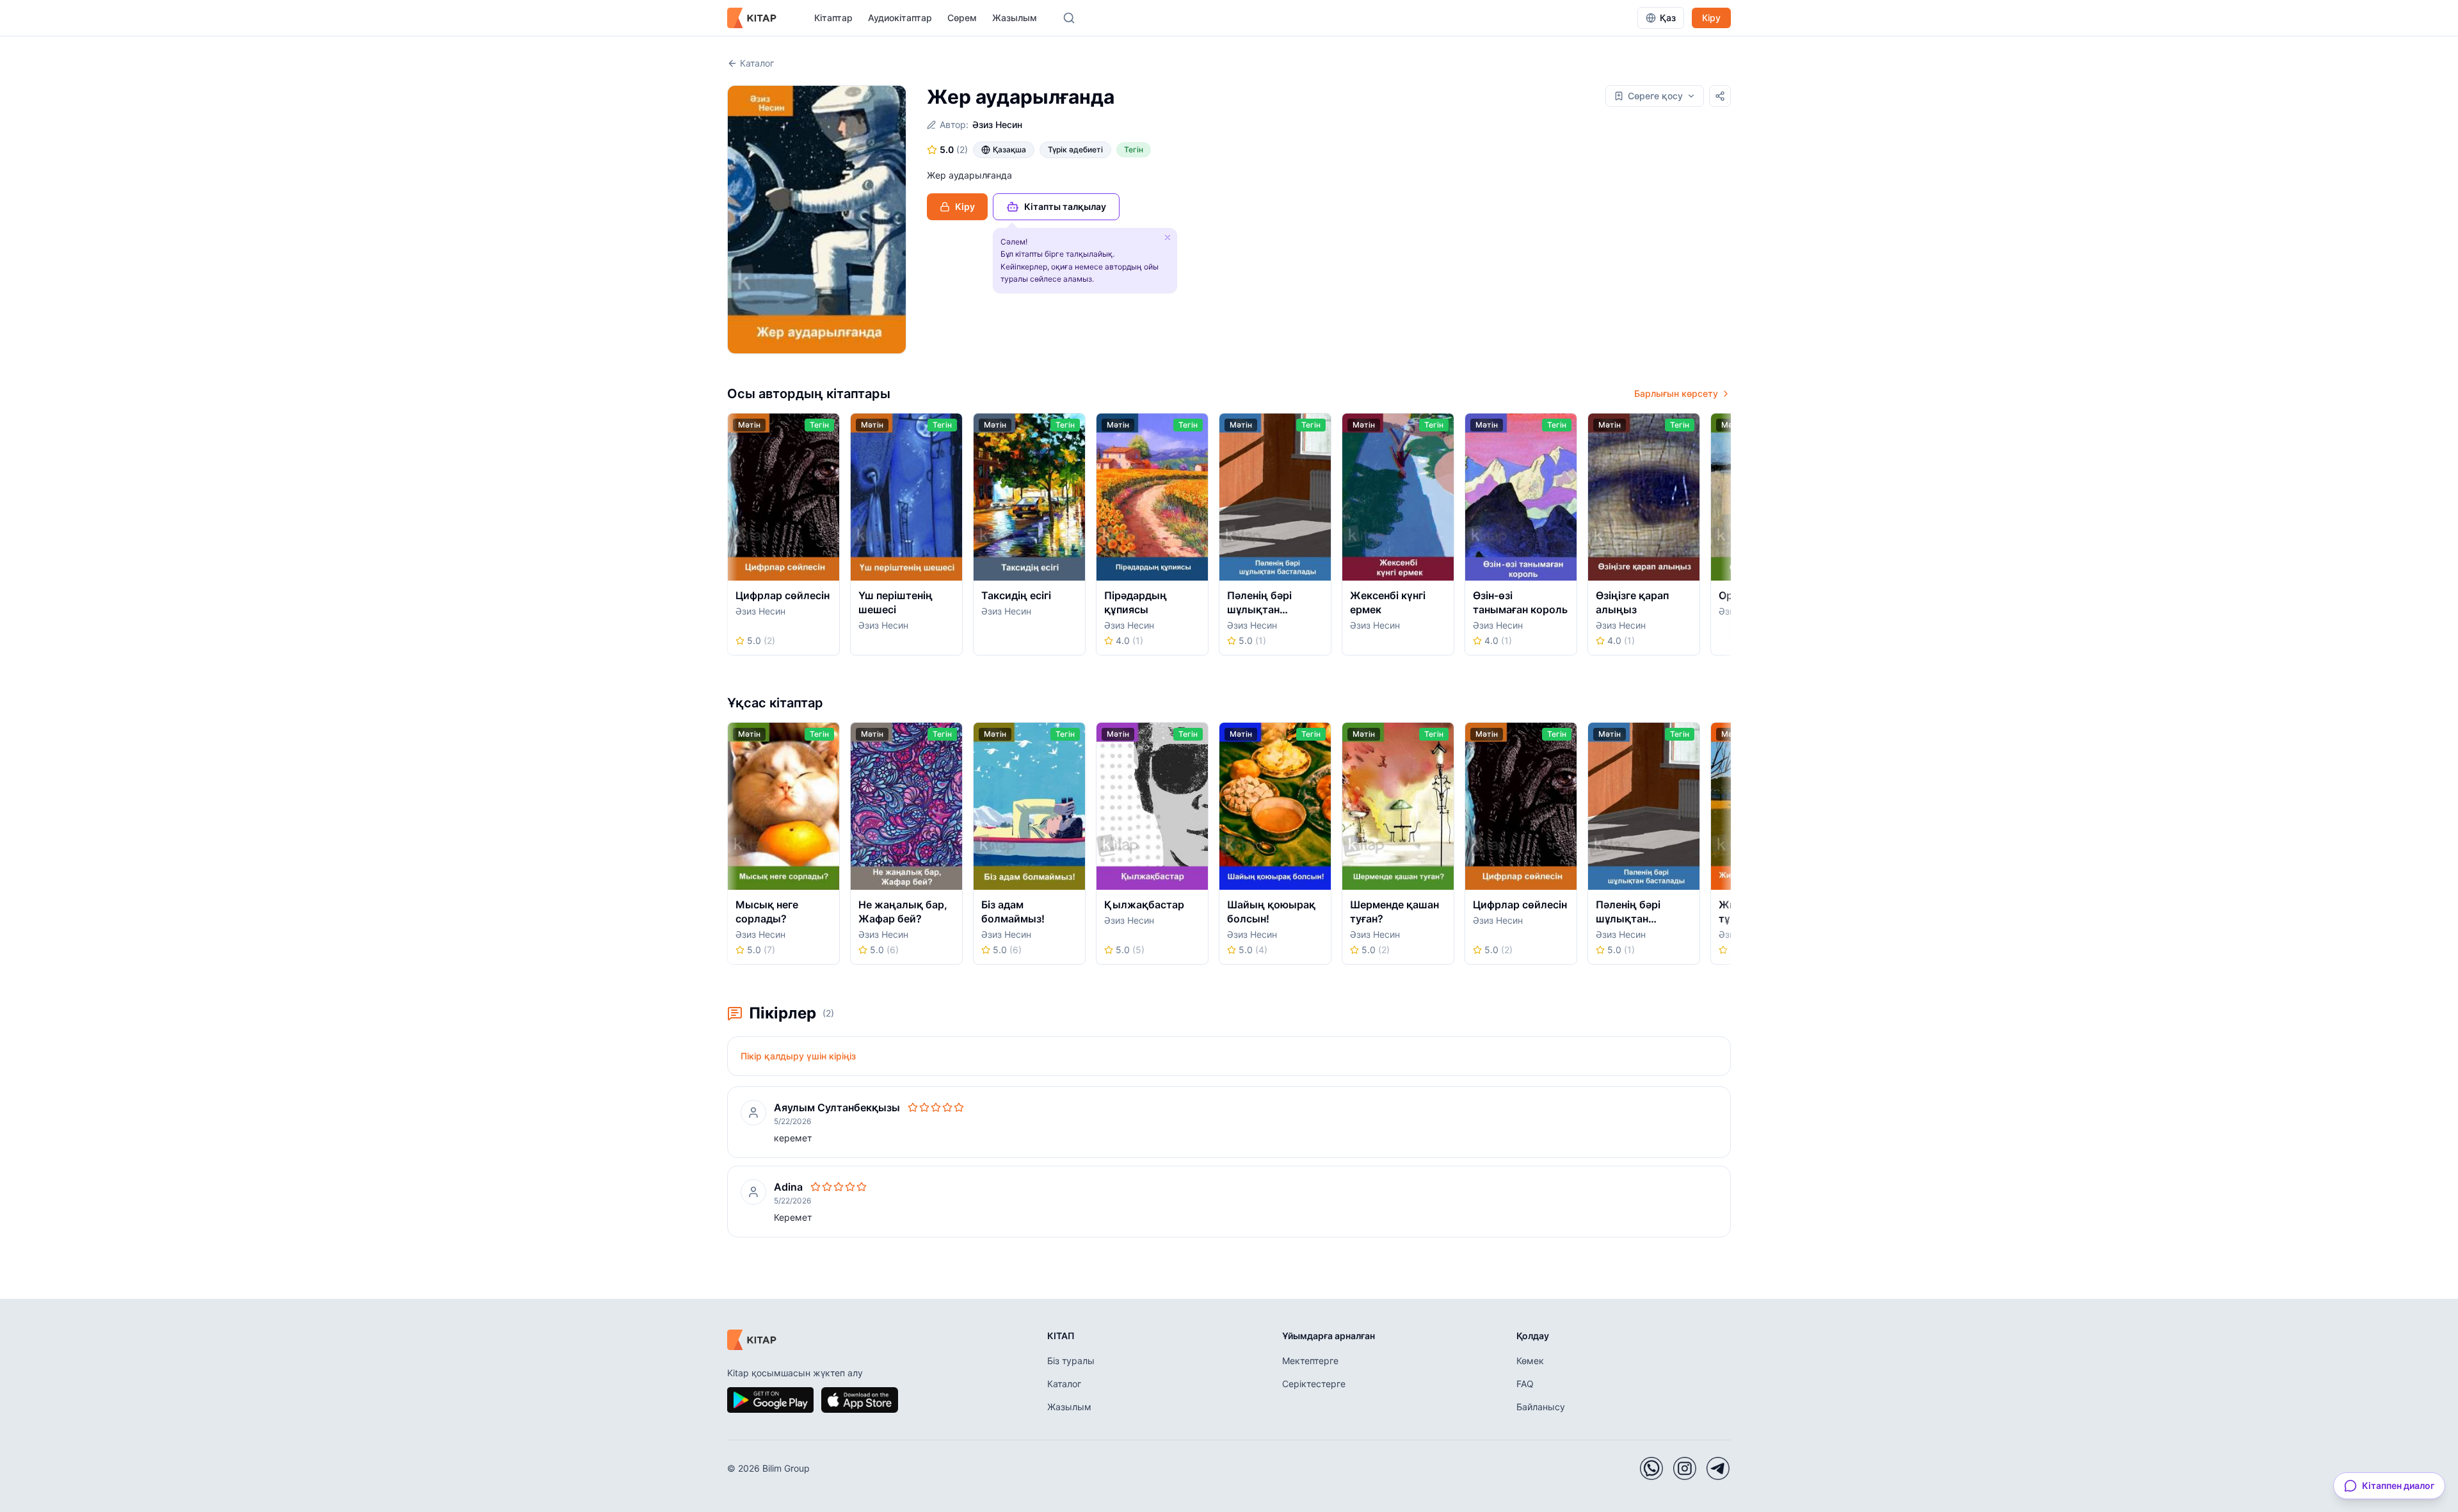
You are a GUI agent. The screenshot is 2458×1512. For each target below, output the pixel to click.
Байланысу (1541, 1407)
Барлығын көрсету (1676, 393)
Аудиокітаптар (900, 18)
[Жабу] (1168, 237)
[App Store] (860, 1400)
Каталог (757, 63)
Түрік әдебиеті (1075, 149)
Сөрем (962, 18)
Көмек (1530, 1361)
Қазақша (1009, 149)
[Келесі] (1726, 538)
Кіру (1711, 18)
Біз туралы (1071, 1361)
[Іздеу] (1069, 18)
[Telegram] (1718, 1468)
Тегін (1134, 149)
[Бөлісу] (1720, 96)
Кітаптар (833, 18)
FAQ (1525, 1384)
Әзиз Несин (997, 125)
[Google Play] (770, 1400)
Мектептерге (1310, 1361)
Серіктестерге (1314, 1384)
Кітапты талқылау (1065, 206)
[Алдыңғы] (732, 538)
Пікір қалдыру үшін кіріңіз (798, 1056)
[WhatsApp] (1651, 1468)
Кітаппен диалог (2398, 1485)
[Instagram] (1685, 1468)
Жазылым (1015, 18)
